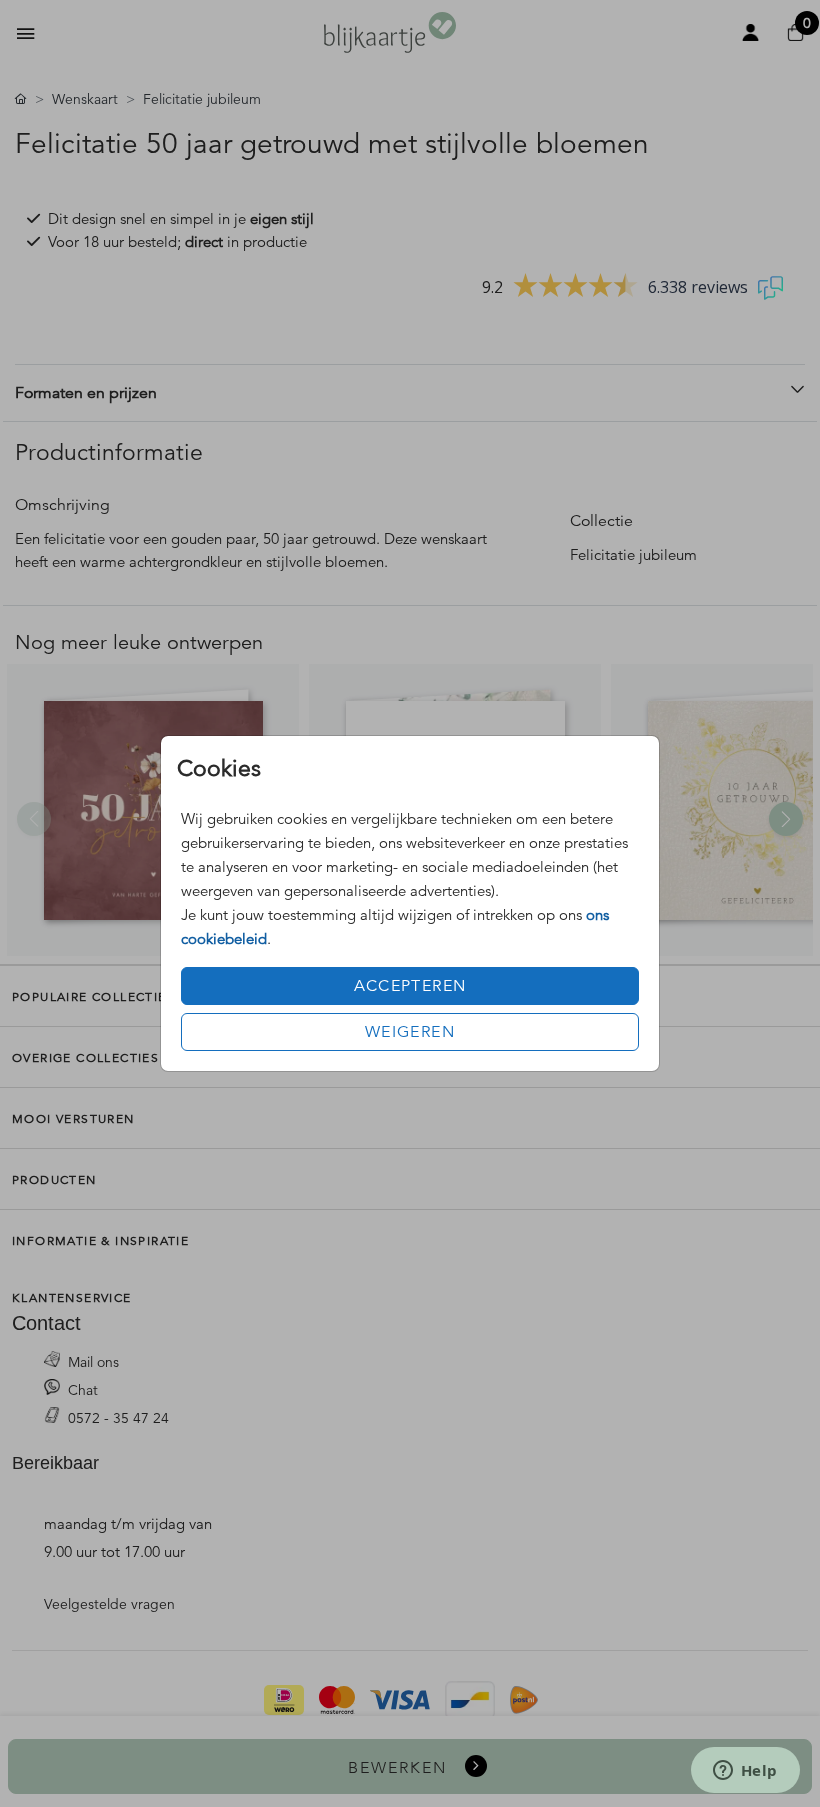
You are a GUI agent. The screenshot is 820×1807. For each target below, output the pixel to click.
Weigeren (410, 1032)
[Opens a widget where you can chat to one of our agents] (745, 1772)
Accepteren (410, 986)
